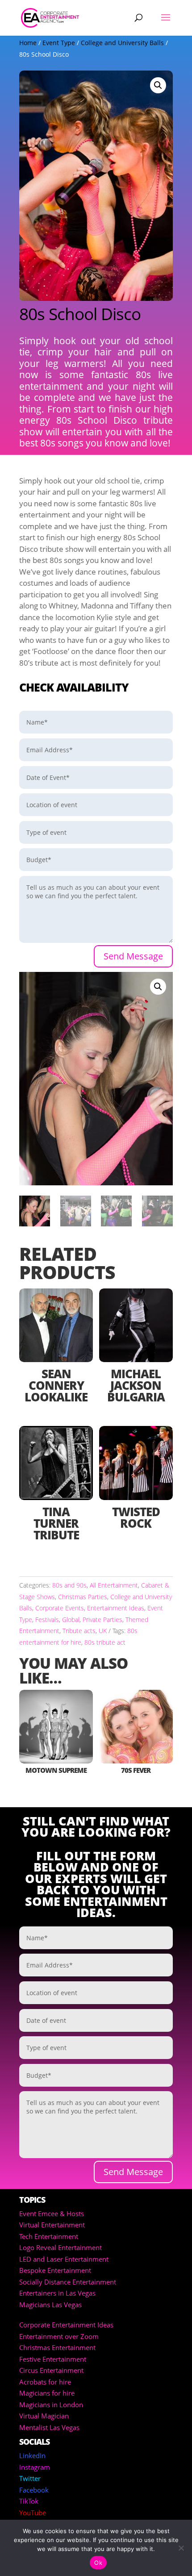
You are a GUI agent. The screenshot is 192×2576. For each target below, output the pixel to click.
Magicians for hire (47, 2393)
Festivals (47, 1619)
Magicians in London (51, 2405)
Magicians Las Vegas (50, 2305)
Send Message (133, 956)
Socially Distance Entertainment (68, 2282)
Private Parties (102, 1619)
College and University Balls (122, 43)
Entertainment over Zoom (59, 2336)
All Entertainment (114, 1585)
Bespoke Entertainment (55, 2270)
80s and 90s (69, 1585)
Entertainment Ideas (116, 1608)
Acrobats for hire (45, 2382)
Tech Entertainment (49, 2236)
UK (103, 1631)
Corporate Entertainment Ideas (66, 2325)
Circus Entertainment (51, 2370)
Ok (98, 2563)
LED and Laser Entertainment (64, 2259)
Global (71, 1619)
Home (28, 43)
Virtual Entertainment (52, 2225)
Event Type (59, 43)
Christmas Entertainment (57, 2347)
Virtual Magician (44, 2416)
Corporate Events (60, 1608)
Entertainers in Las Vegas (57, 2293)
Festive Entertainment (53, 2359)
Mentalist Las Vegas (49, 2427)
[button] (158, 85)
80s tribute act (105, 1642)
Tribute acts (79, 1631)
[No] (181, 2548)
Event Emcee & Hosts (52, 2213)
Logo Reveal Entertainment (61, 2247)
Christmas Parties (83, 1597)
